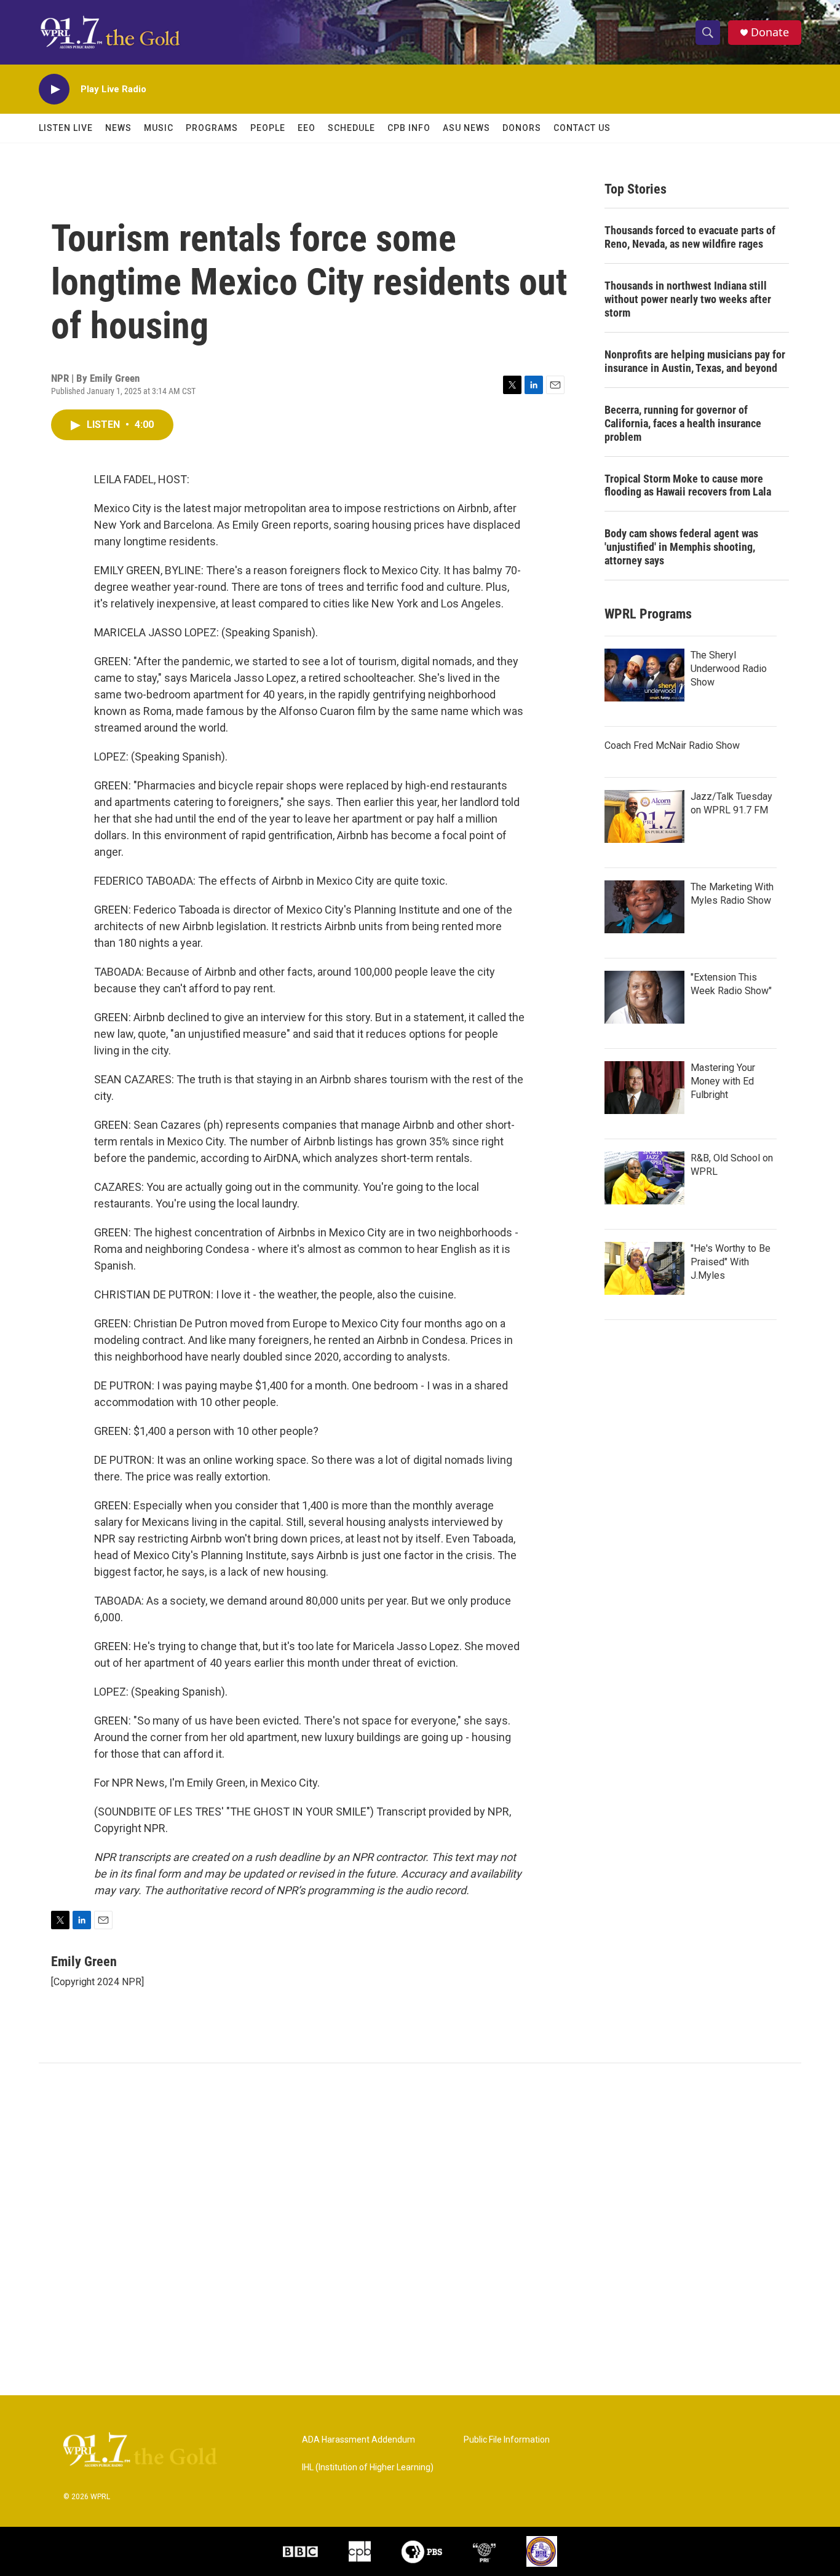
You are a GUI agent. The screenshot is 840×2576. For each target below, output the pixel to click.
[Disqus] (420, 2229)
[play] (54, 89)
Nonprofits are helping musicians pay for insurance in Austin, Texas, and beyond (695, 361)
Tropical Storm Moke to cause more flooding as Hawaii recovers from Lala (688, 485)
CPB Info (409, 128)
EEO (307, 128)
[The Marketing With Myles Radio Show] (644, 907)
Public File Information (507, 2440)
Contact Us (582, 128)
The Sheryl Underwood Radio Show (729, 669)
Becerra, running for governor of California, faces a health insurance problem (683, 423)
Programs (212, 128)
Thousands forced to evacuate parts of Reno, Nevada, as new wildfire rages (690, 237)
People (268, 128)
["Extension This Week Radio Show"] (644, 997)
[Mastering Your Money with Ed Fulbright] (644, 1088)
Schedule (351, 128)
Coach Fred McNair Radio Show (672, 745)
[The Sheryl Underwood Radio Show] (644, 675)
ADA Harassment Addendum (359, 2440)
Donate (770, 32)
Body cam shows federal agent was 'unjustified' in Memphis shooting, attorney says (681, 547)
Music (159, 128)
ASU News (466, 128)
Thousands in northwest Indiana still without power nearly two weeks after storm (688, 299)
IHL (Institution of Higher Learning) (368, 2467)
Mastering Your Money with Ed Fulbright (723, 1081)
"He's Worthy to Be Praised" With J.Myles (731, 1262)
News (118, 128)
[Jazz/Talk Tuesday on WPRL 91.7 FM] (644, 816)
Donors (522, 128)
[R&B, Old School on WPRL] (644, 1178)
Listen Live (66, 128)
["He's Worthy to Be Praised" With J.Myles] (644, 1268)
